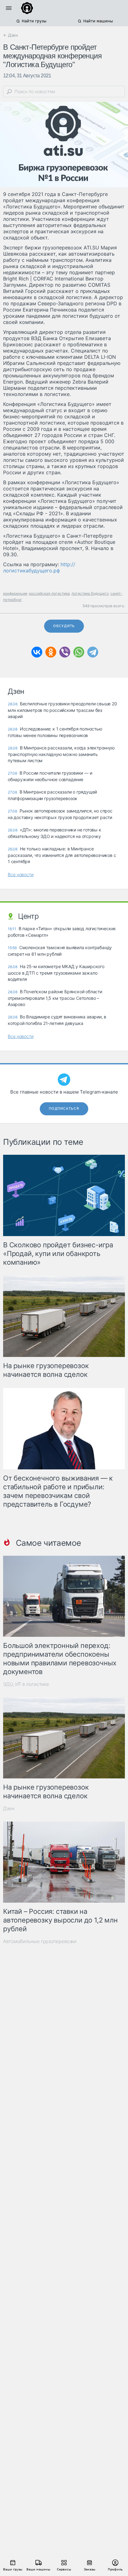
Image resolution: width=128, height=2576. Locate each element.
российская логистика (49, 593)
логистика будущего (90, 593)
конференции (15, 593)
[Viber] (65, 652)
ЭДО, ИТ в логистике (26, 1684)
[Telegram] (93, 652)
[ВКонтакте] (37, 652)
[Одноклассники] (51, 652)
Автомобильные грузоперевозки (40, 1941)
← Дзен (11, 35)
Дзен (9, 1808)
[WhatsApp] (79, 652)
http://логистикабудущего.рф (39, 567)
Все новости (21, 874)
